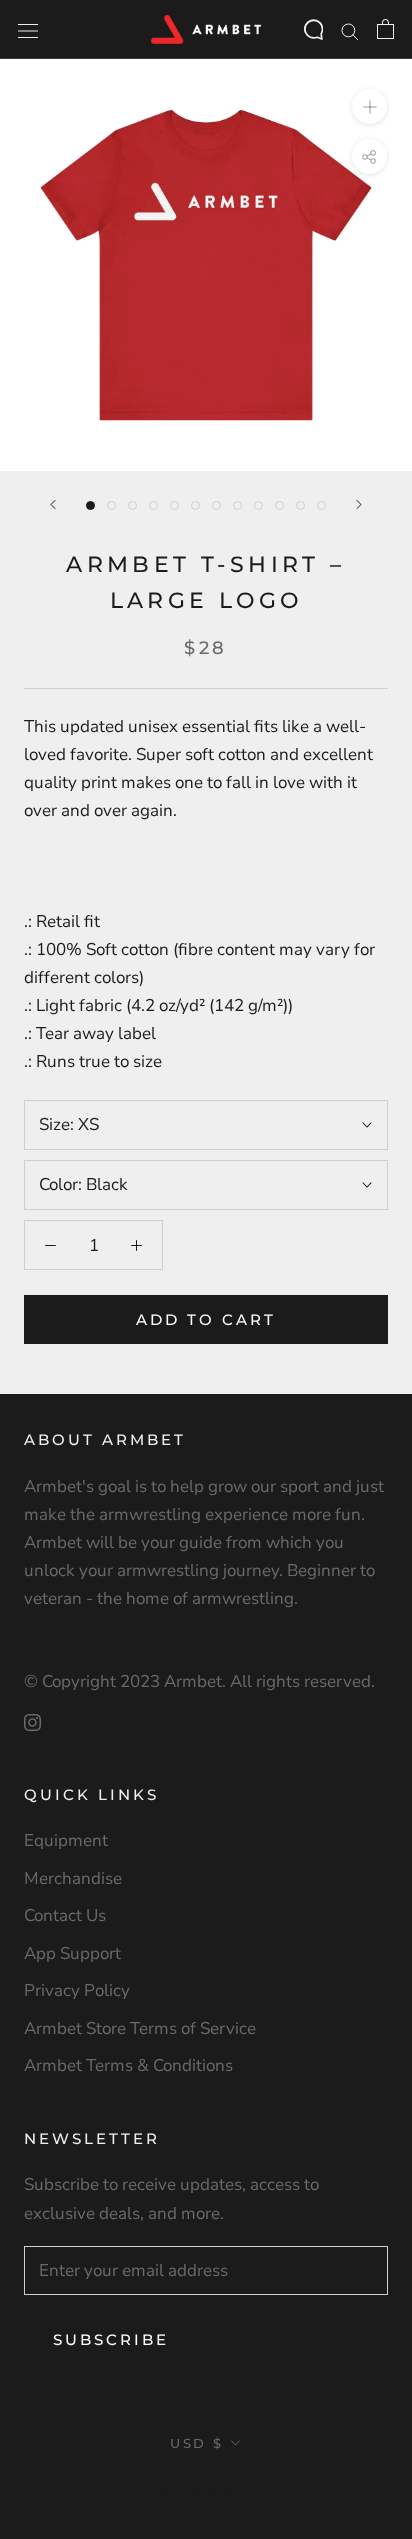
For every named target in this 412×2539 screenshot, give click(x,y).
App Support (72, 1953)
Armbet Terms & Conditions (128, 2065)
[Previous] (53, 504)
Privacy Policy (77, 1990)
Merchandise (73, 1878)
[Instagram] (32, 1721)
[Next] (359, 504)
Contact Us (65, 1915)
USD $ (197, 2443)
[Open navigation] (28, 29)
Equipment (66, 1840)
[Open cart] (385, 29)
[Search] (350, 29)
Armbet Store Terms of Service (140, 2028)
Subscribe (111, 2339)
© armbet (206, 2491)
